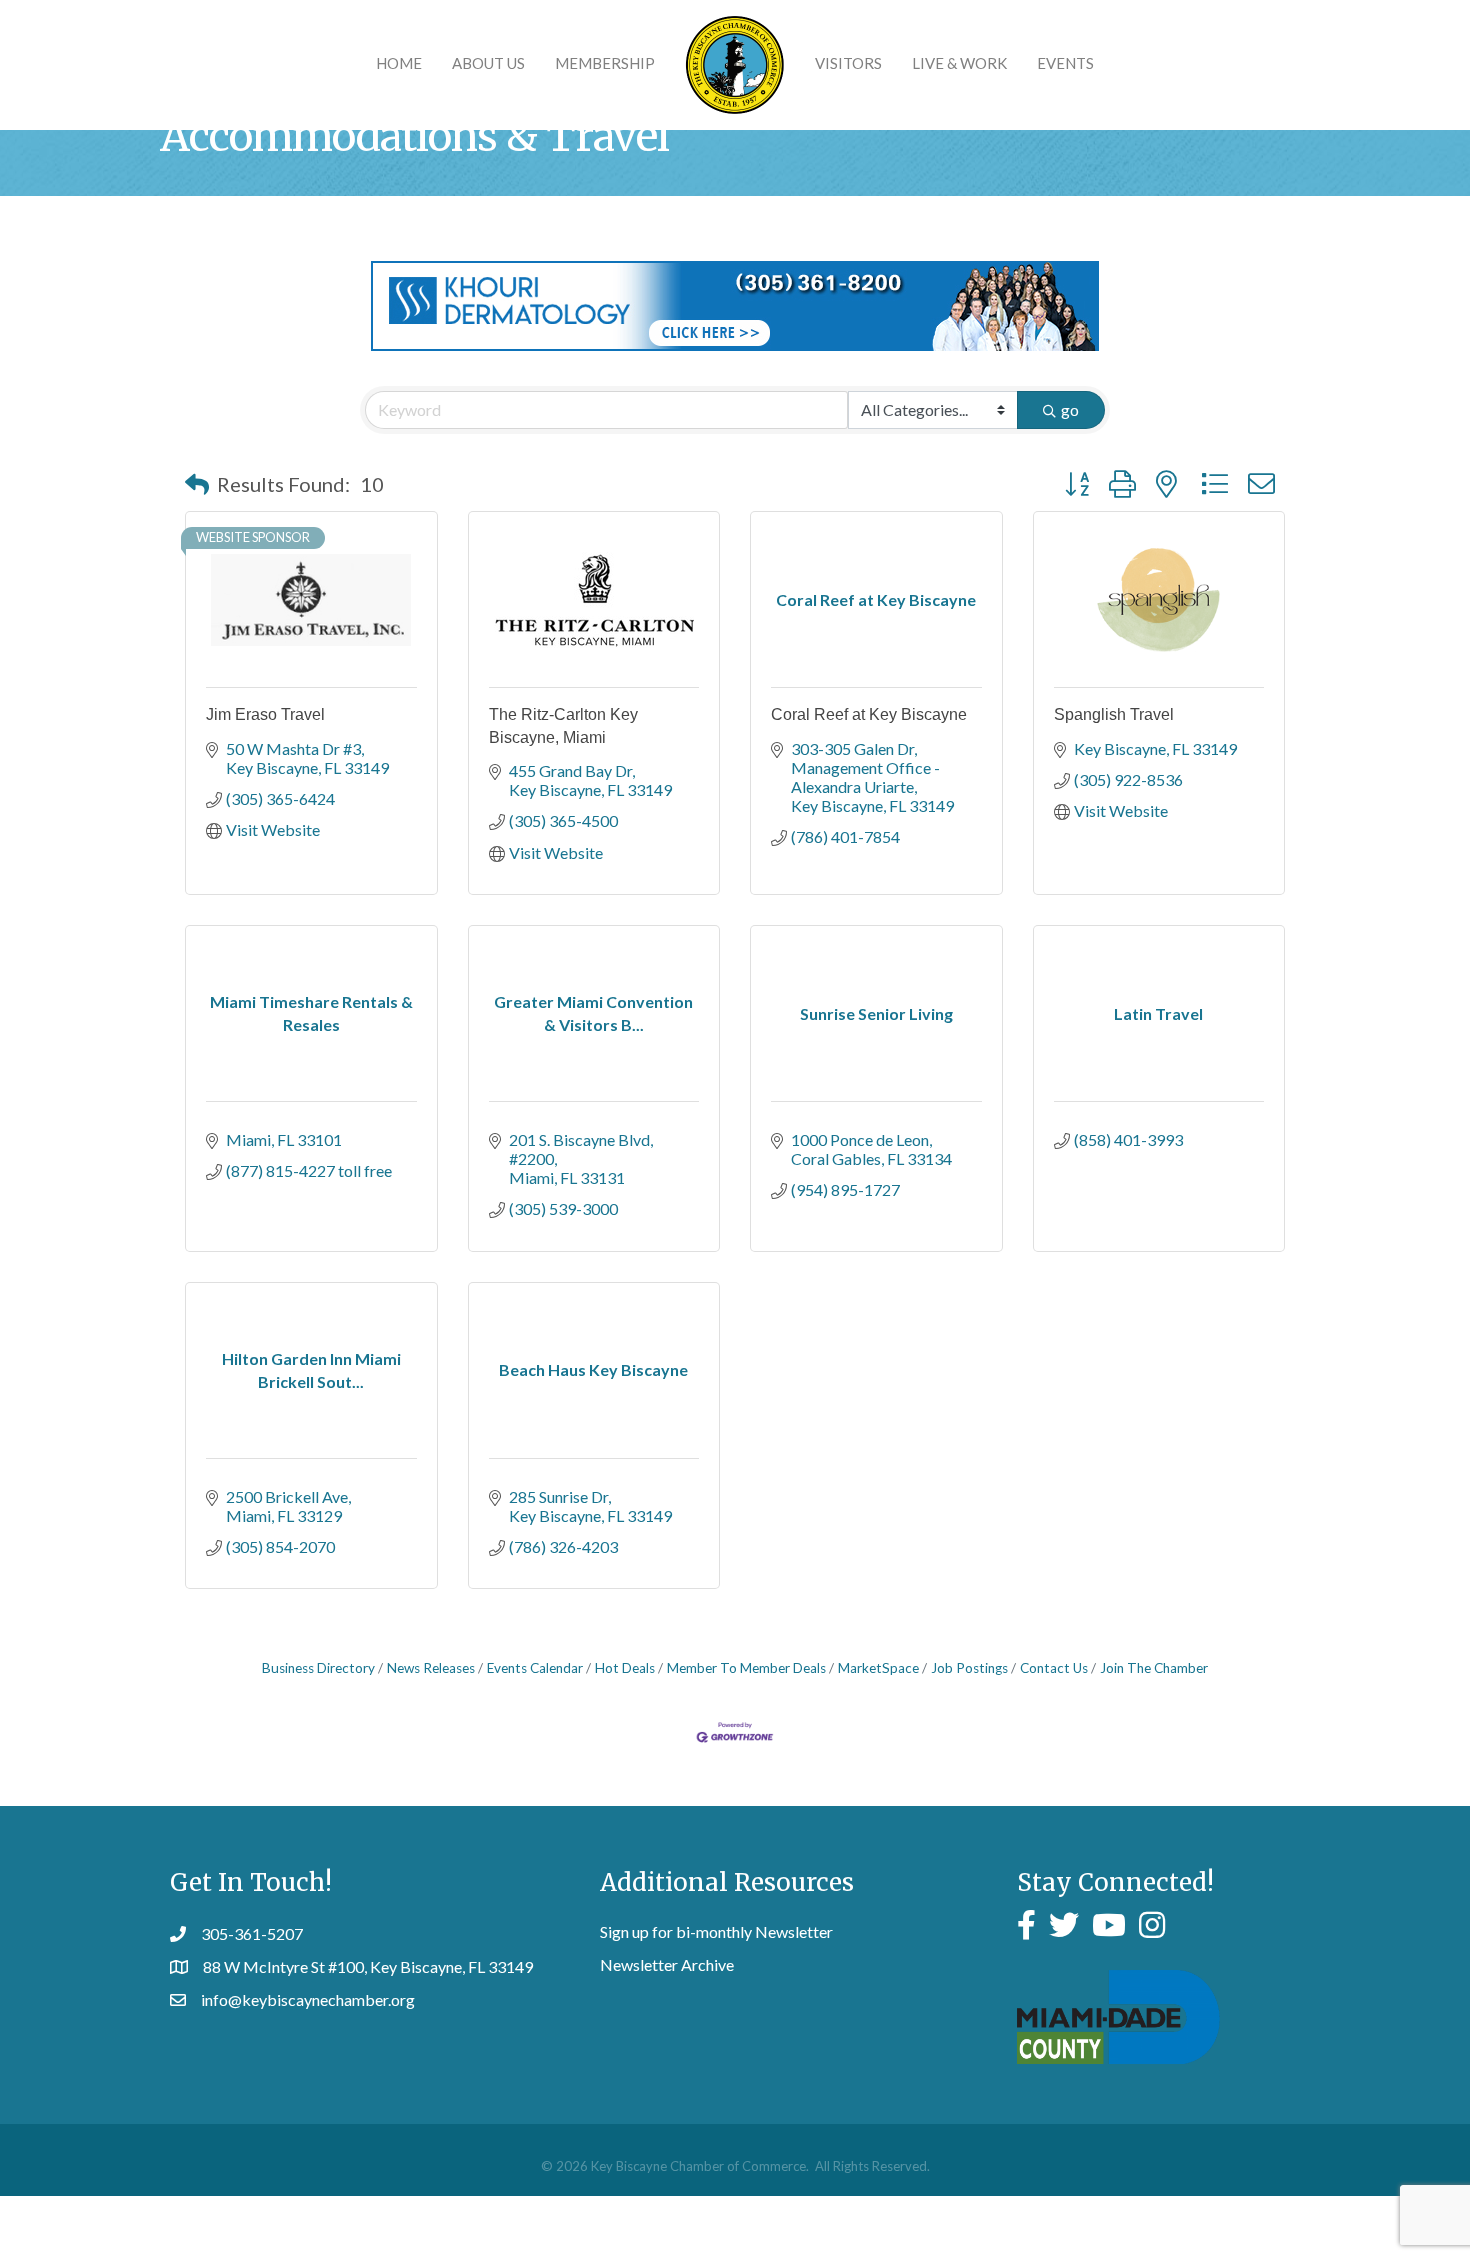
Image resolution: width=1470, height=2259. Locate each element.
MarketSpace (878, 1668)
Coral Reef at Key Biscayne (869, 714)
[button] (197, 484)
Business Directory (318, 1668)
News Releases (431, 1668)
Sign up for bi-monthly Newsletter (716, 1931)
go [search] (1070, 409)
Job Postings (969, 1668)
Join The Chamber (1154, 1668)
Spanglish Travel (1114, 714)
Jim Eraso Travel (265, 714)
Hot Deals (625, 1668)
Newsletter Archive (667, 1964)
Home (399, 63)
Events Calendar (535, 1668)
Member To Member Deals (746, 1668)
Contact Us (1054, 1668)
